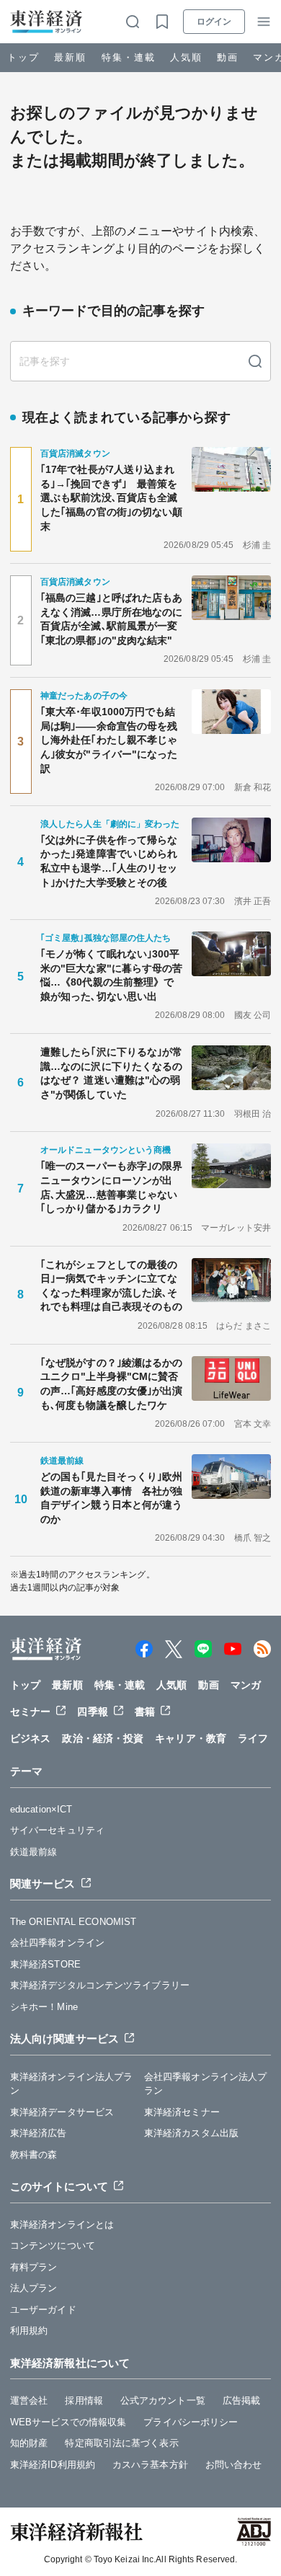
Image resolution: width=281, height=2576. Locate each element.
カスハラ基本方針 (150, 2465)
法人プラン (34, 2288)
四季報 (92, 1712)
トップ (23, 57)
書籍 (145, 1712)
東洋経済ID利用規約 (53, 2465)
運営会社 (29, 2400)
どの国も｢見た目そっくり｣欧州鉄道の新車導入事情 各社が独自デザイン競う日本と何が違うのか (112, 1498)
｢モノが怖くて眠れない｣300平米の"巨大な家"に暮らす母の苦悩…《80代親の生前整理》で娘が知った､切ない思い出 (112, 975)
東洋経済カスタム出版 (191, 2133)
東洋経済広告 (39, 2133)
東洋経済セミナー (182, 2112)
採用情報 (84, 2400)
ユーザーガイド (43, 2310)
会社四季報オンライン (57, 1943)
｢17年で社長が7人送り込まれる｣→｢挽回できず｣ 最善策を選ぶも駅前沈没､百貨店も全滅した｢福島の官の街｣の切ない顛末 (112, 497)
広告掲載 (241, 2400)
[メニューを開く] (264, 22)
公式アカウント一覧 (163, 2400)
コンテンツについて (53, 2245)
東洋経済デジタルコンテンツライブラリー (100, 1985)
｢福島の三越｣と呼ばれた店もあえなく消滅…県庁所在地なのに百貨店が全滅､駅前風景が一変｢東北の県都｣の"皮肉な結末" (112, 619)
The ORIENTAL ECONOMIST (73, 1922)
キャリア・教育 (191, 1738)
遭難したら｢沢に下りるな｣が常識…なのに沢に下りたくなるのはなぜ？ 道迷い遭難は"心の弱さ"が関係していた (112, 1073)
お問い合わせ (234, 2465)
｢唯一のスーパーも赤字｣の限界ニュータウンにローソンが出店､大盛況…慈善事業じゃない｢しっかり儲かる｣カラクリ (112, 1187)
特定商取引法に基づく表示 (121, 2443)
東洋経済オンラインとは (62, 2225)
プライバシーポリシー (191, 2422)
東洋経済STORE (45, 1964)
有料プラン (34, 2267)
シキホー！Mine (44, 2007)
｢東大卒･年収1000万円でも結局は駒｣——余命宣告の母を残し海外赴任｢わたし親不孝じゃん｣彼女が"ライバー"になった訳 (109, 740)
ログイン (214, 22)
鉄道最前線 (34, 1852)
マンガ (246, 1685)
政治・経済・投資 (103, 1738)
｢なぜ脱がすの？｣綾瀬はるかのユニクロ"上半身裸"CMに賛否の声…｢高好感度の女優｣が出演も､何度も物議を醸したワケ (112, 1384)
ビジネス (30, 1738)
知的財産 (29, 2443)
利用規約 (29, 2331)
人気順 (186, 57)
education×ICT (41, 1809)
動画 (228, 57)
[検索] (255, 361)
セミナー (30, 1712)
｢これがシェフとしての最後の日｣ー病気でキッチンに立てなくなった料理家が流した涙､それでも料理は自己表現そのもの (111, 1286)
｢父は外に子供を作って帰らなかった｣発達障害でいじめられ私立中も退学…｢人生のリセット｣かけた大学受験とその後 (109, 861)
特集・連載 (129, 57)
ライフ (253, 1738)
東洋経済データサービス (62, 2112)
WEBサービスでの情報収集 (68, 2422)
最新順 (70, 57)
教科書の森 (34, 2155)
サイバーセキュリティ (57, 1830)
